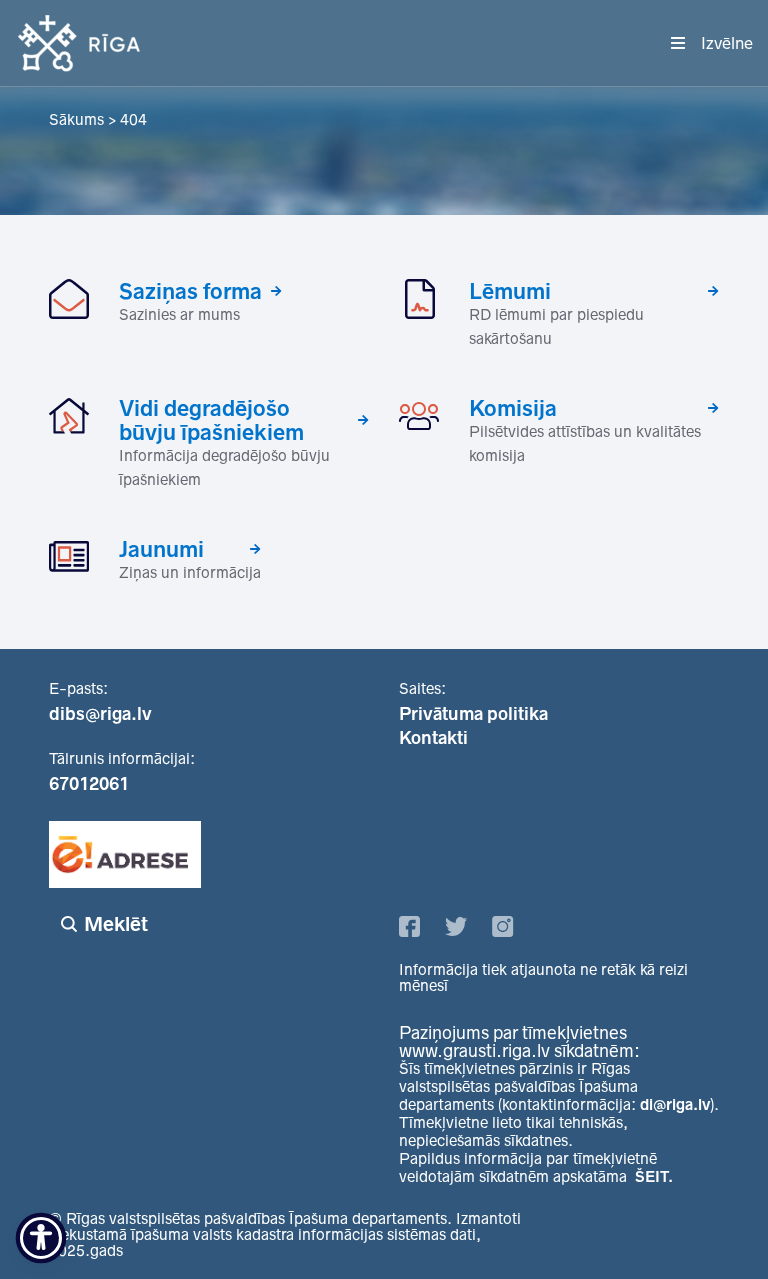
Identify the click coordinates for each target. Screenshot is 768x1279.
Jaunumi (161, 549)
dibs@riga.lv (100, 714)
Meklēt (116, 924)
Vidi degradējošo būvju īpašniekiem (211, 420)
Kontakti (433, 738)
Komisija (513, 408)
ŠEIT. (654, 1176)
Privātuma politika (473, 714)
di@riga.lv (675, 1104)
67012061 (89, 784)
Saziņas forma (190, 291)
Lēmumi (510, 291)
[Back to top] (712, 1223)
